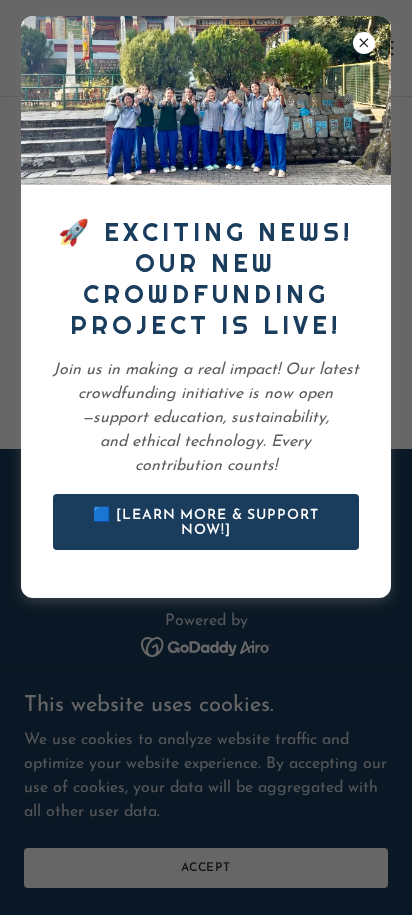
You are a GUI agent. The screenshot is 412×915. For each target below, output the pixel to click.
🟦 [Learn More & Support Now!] (205, 523)
